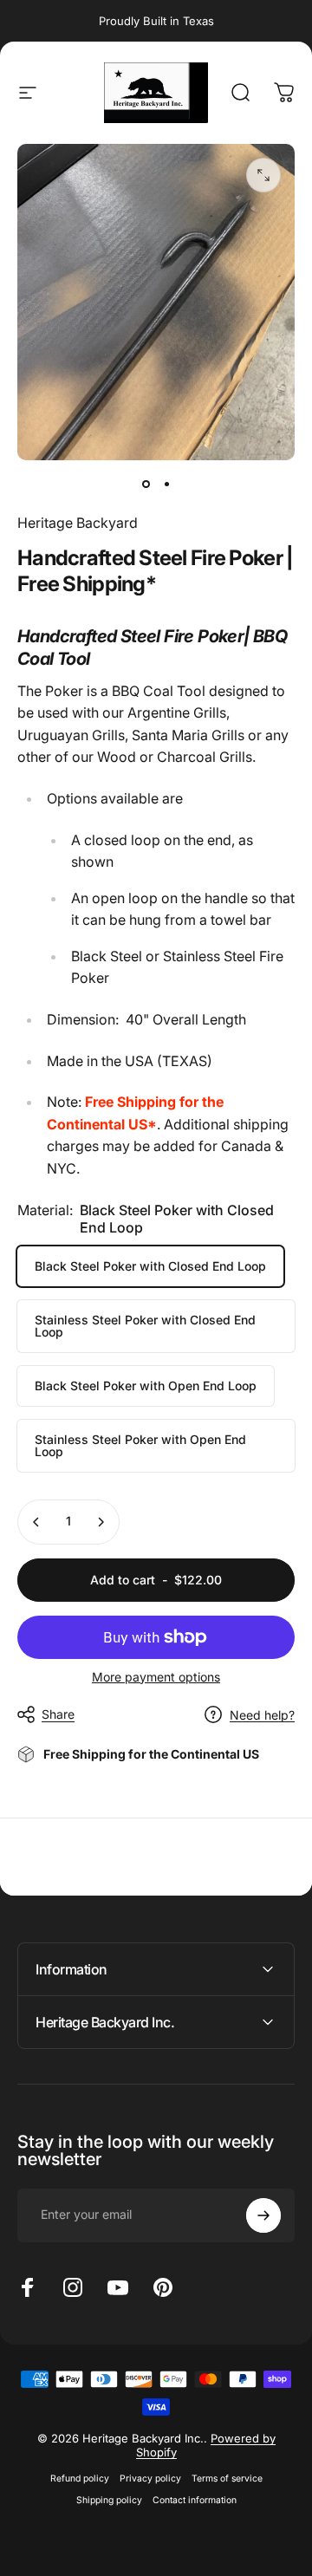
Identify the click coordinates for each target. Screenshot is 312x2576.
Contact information (195, 2500)
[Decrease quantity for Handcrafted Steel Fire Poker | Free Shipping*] (36, 1522)
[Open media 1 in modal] (263, 175)
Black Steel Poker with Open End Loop (146, 1386)
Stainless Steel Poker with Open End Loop (140, 1445)
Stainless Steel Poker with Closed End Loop (145, 1326)
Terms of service (227, 2478)
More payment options (156, 1677)
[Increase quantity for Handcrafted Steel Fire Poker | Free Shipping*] (101, 1522)
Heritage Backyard (78, 523)
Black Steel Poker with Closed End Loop (150, 1266)
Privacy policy (150, 2478)
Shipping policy (109, 2500)
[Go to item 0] (146, 485)
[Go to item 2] (166, 485)
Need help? (262, 1715)
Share (58, 1714)
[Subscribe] (263, 2215)
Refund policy (80, 2478)
